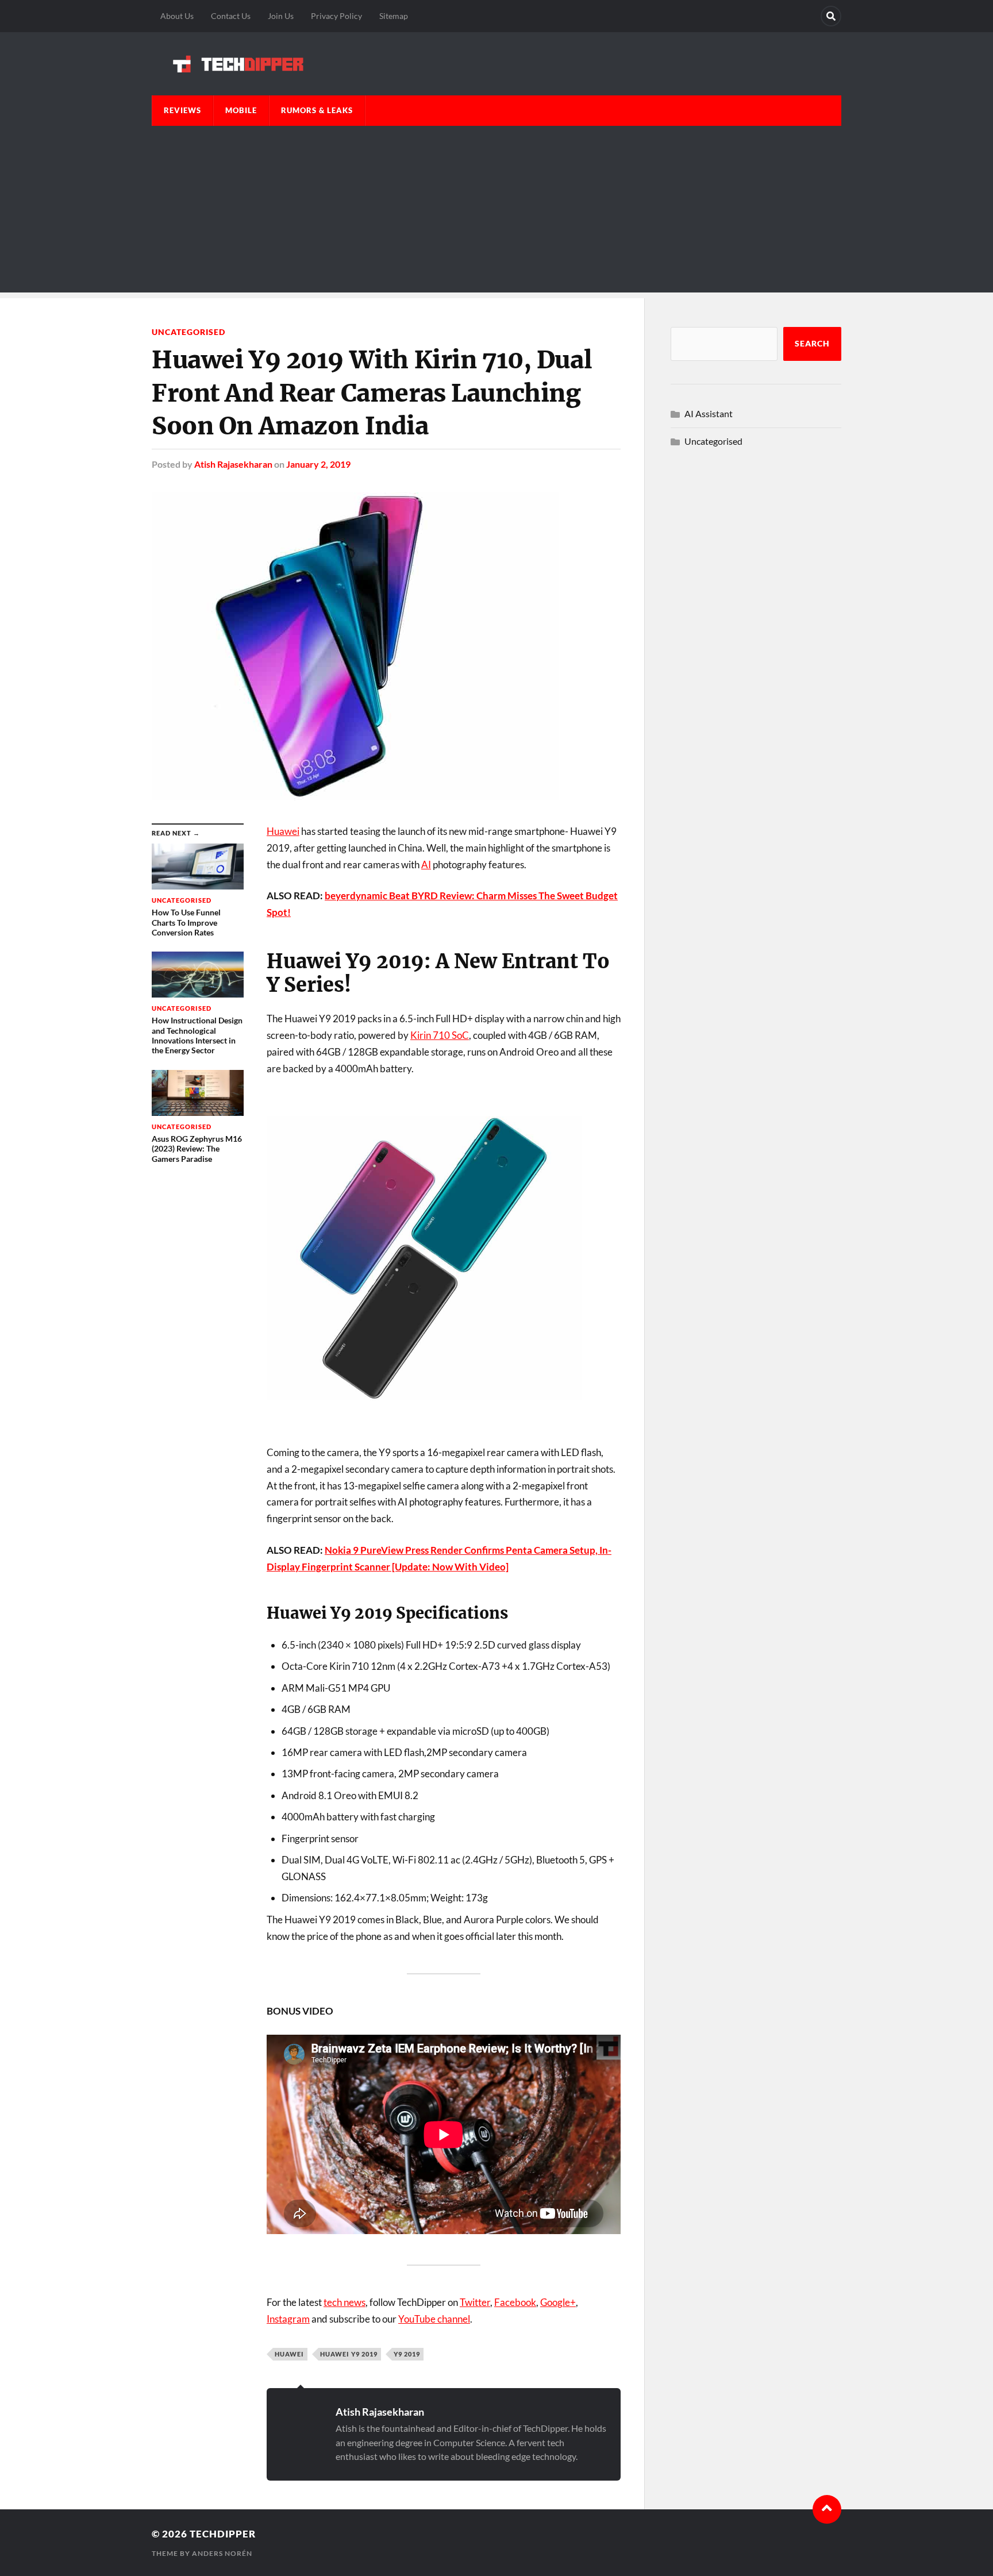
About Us (177, 16)
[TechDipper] (496, 64)
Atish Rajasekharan (233, 464)
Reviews (182, 110)
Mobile (241, 110)
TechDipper (223, 2534)
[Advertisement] (496, 212)
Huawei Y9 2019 (349, 2354)
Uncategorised (188, 332)
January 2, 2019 (318, 464)
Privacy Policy (336, 16)
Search (812, 344)
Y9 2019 (407, 2354)
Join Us (281, 16)
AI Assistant (709, 413)
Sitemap (394, 16)
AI (426, 865)
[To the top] (827, 2509)
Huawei (283, 831)
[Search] (831, 16)
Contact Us (231, 16)
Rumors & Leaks (317, 110)
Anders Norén (222, 2553)
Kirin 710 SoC (440, 1035)
